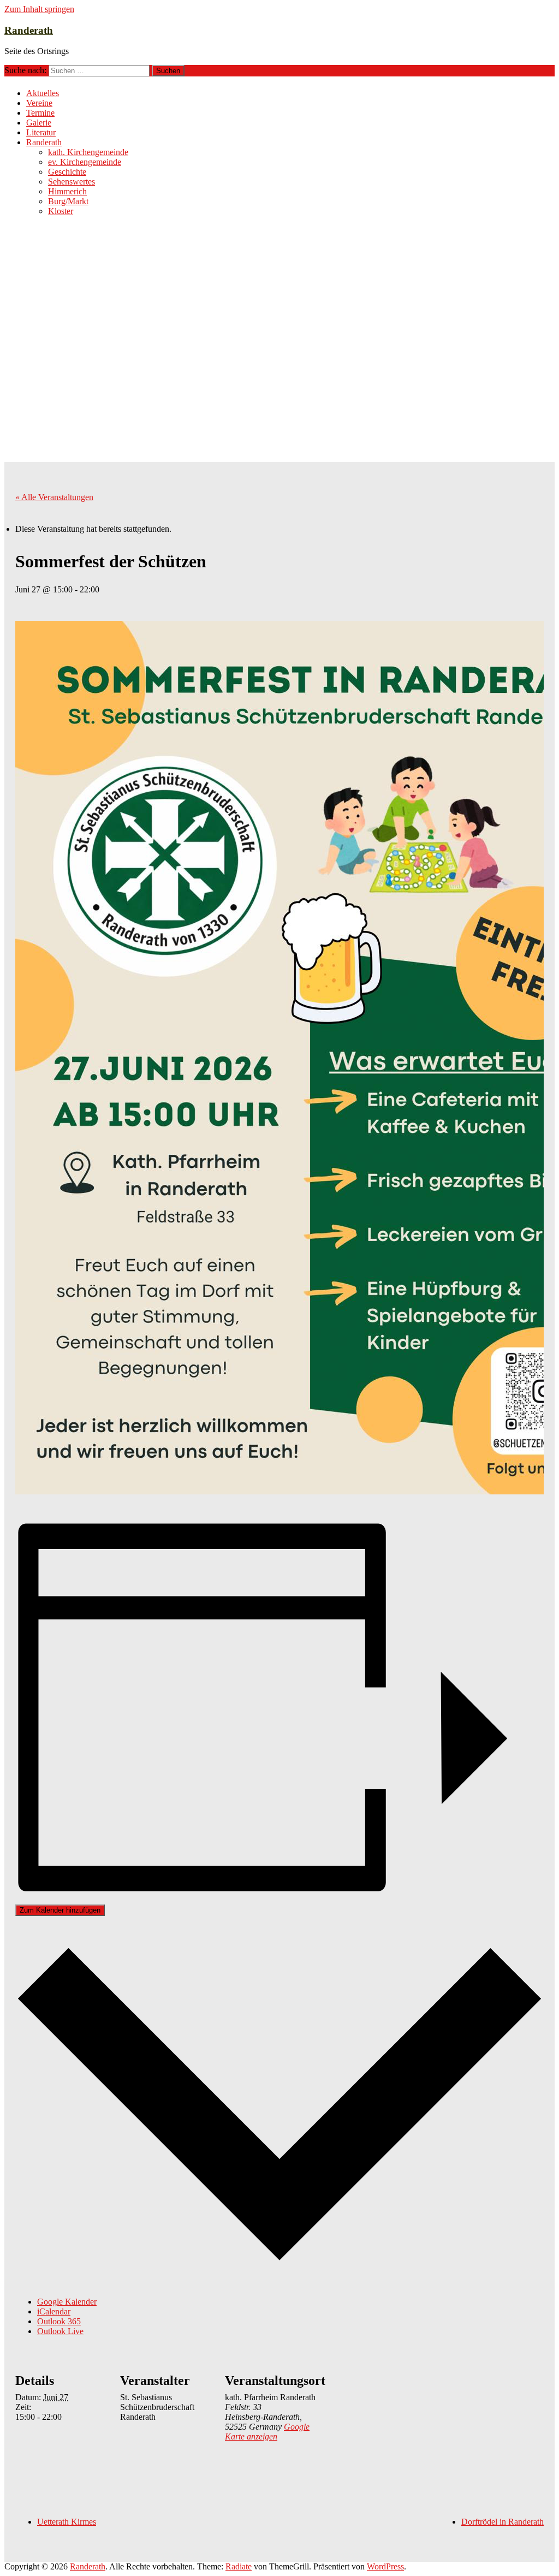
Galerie (39, 123)
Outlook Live (60, 2331)
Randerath (29, 30)
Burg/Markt (68, 201)
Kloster (61, 211)
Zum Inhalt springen (39, 9)
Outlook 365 (59, 2321)
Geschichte (67, 172)
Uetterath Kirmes (67, 2522)
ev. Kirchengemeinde (85, 162)
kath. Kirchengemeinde (88, 152)
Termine (40, 113)
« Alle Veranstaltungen (54, 497)
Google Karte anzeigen (267, 2432)
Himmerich (67, 191)
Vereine (39, 103)
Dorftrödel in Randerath (502, 2522)
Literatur (41, 132)
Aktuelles (43, 93)
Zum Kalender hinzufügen (60, 1910)
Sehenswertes (72, 182)
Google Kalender (67, 2302)
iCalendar (54, 2311)
